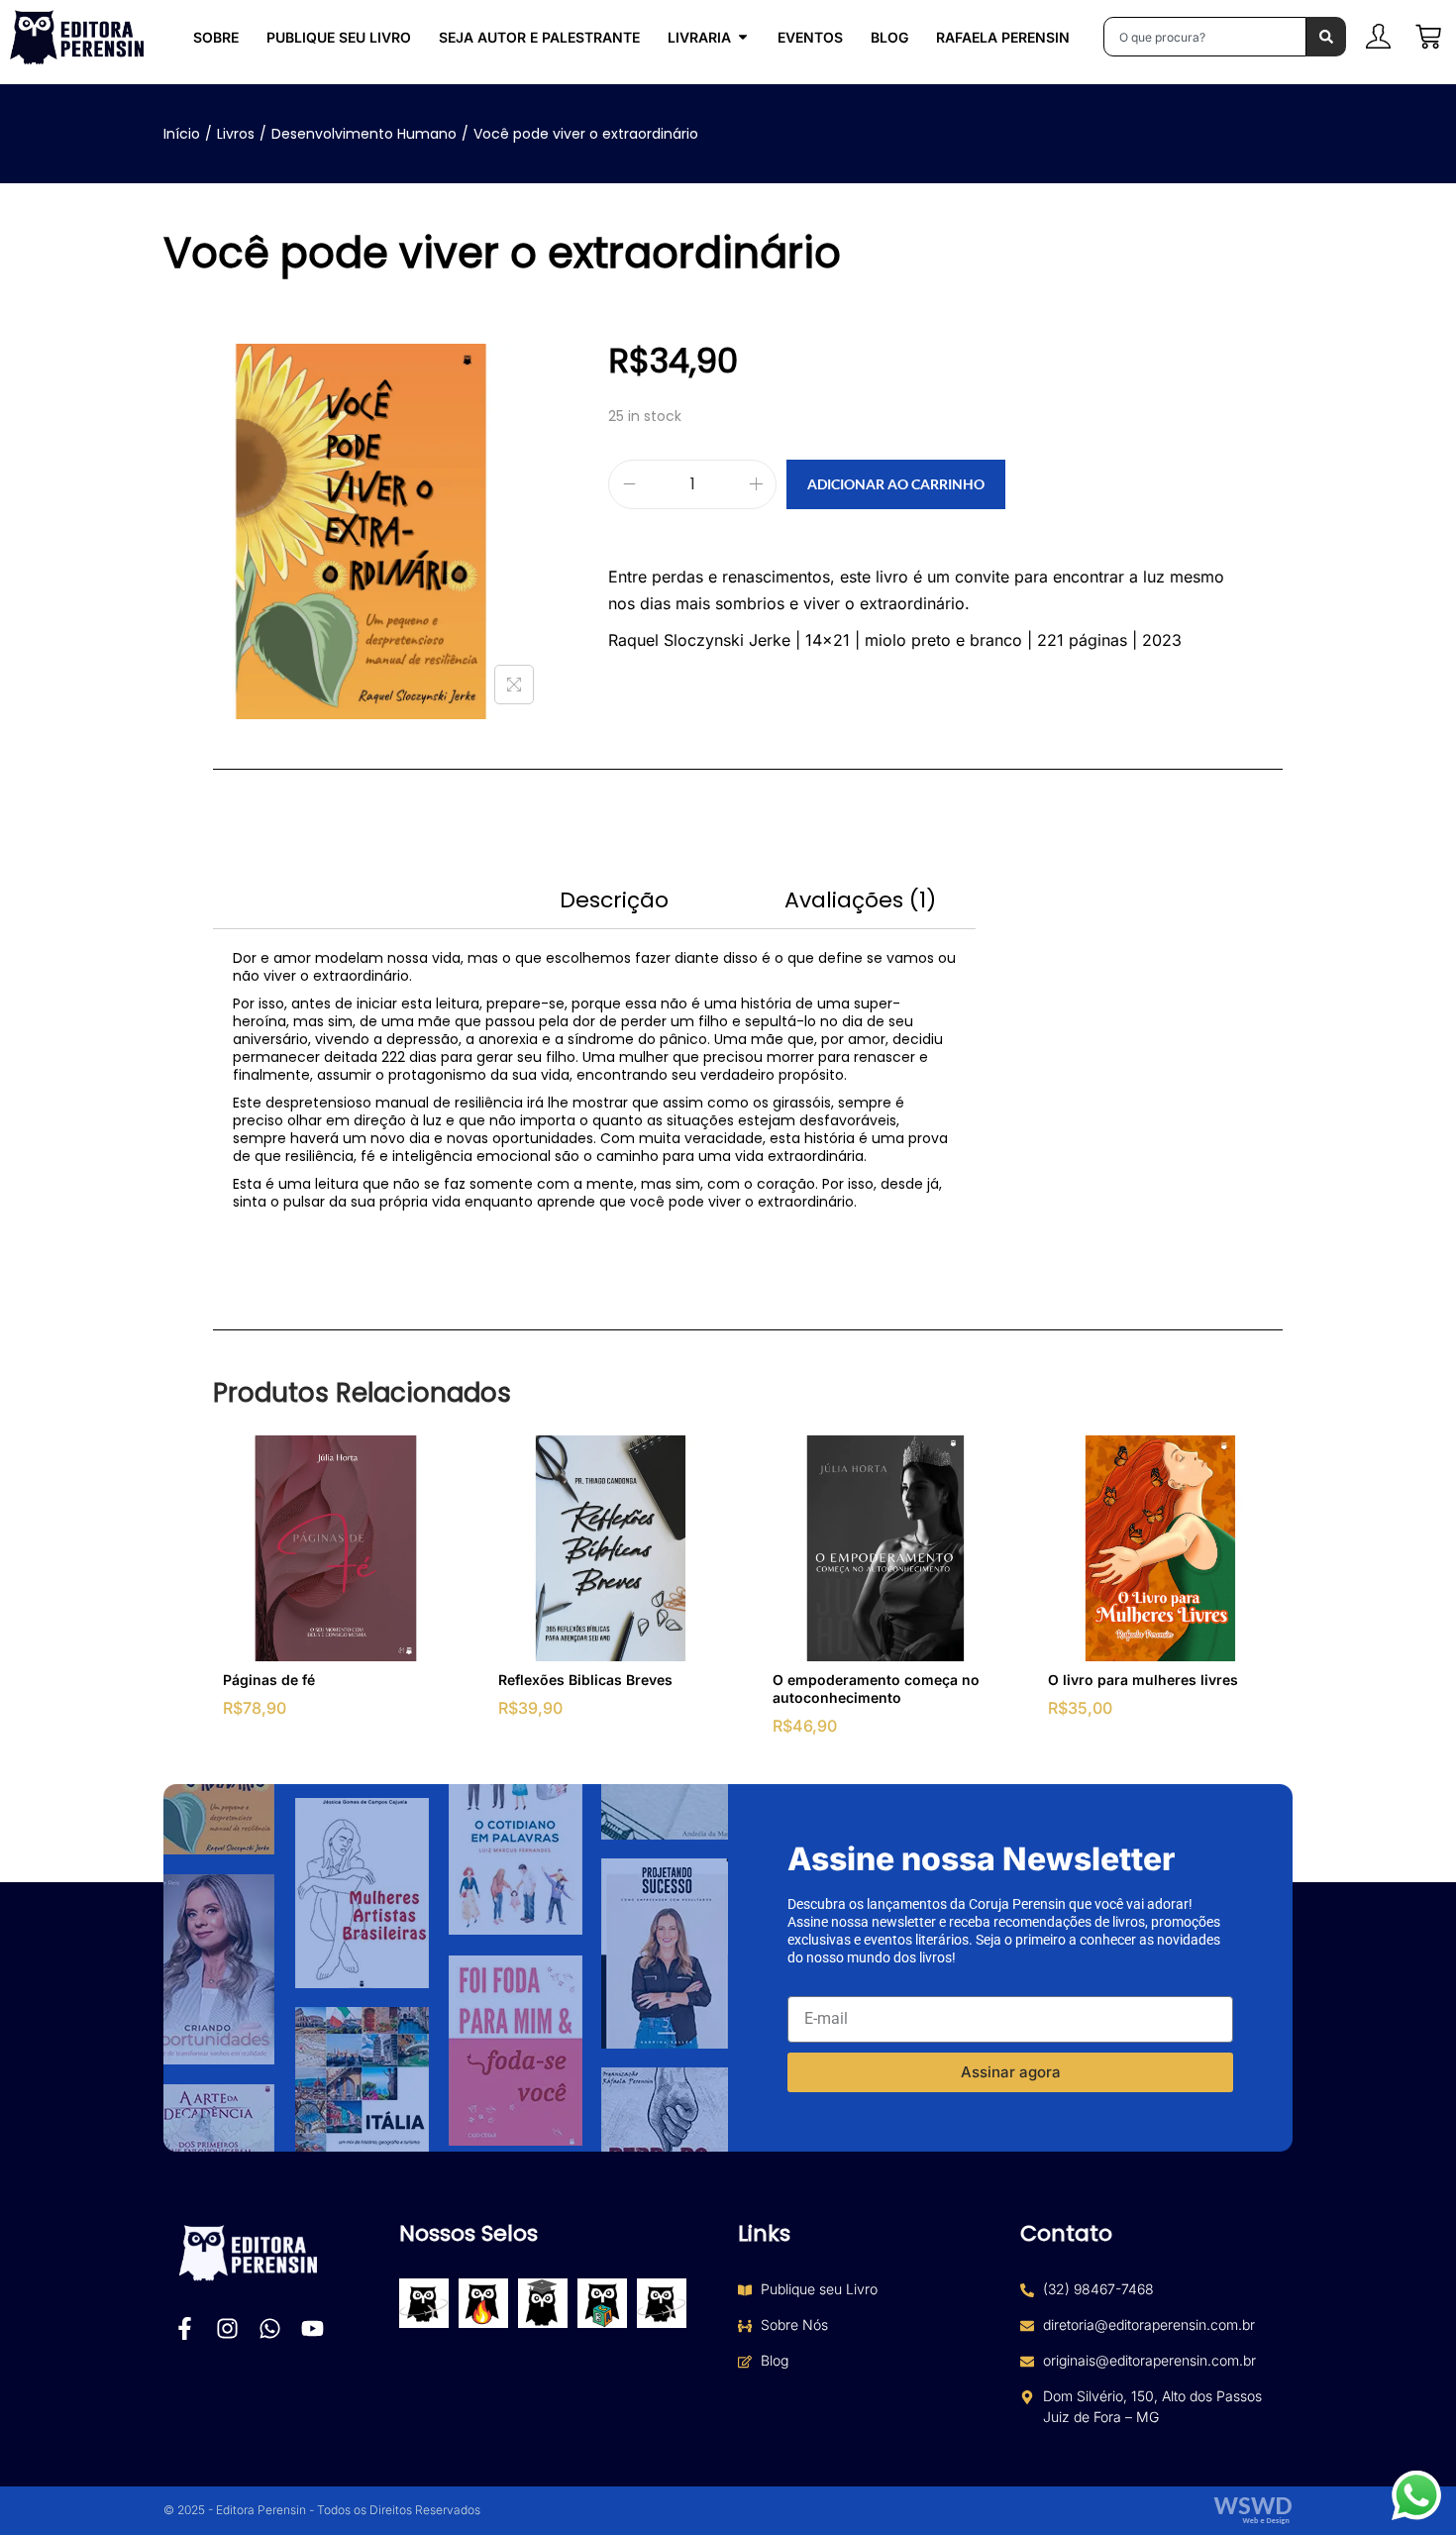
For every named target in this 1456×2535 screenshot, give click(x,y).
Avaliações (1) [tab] (860, 900)
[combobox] (1205, 37)
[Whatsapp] (270, 2328)
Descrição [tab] (614, 900)
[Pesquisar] (1326, 37)
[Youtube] (312, 2328)
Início (182, 134)
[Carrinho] (1428, 37)
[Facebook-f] (185, 2328)
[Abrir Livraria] (743, 37)
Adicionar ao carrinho (896, 484)
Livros (236, 134)
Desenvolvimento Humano (364, 134)
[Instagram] (227, 2328)
